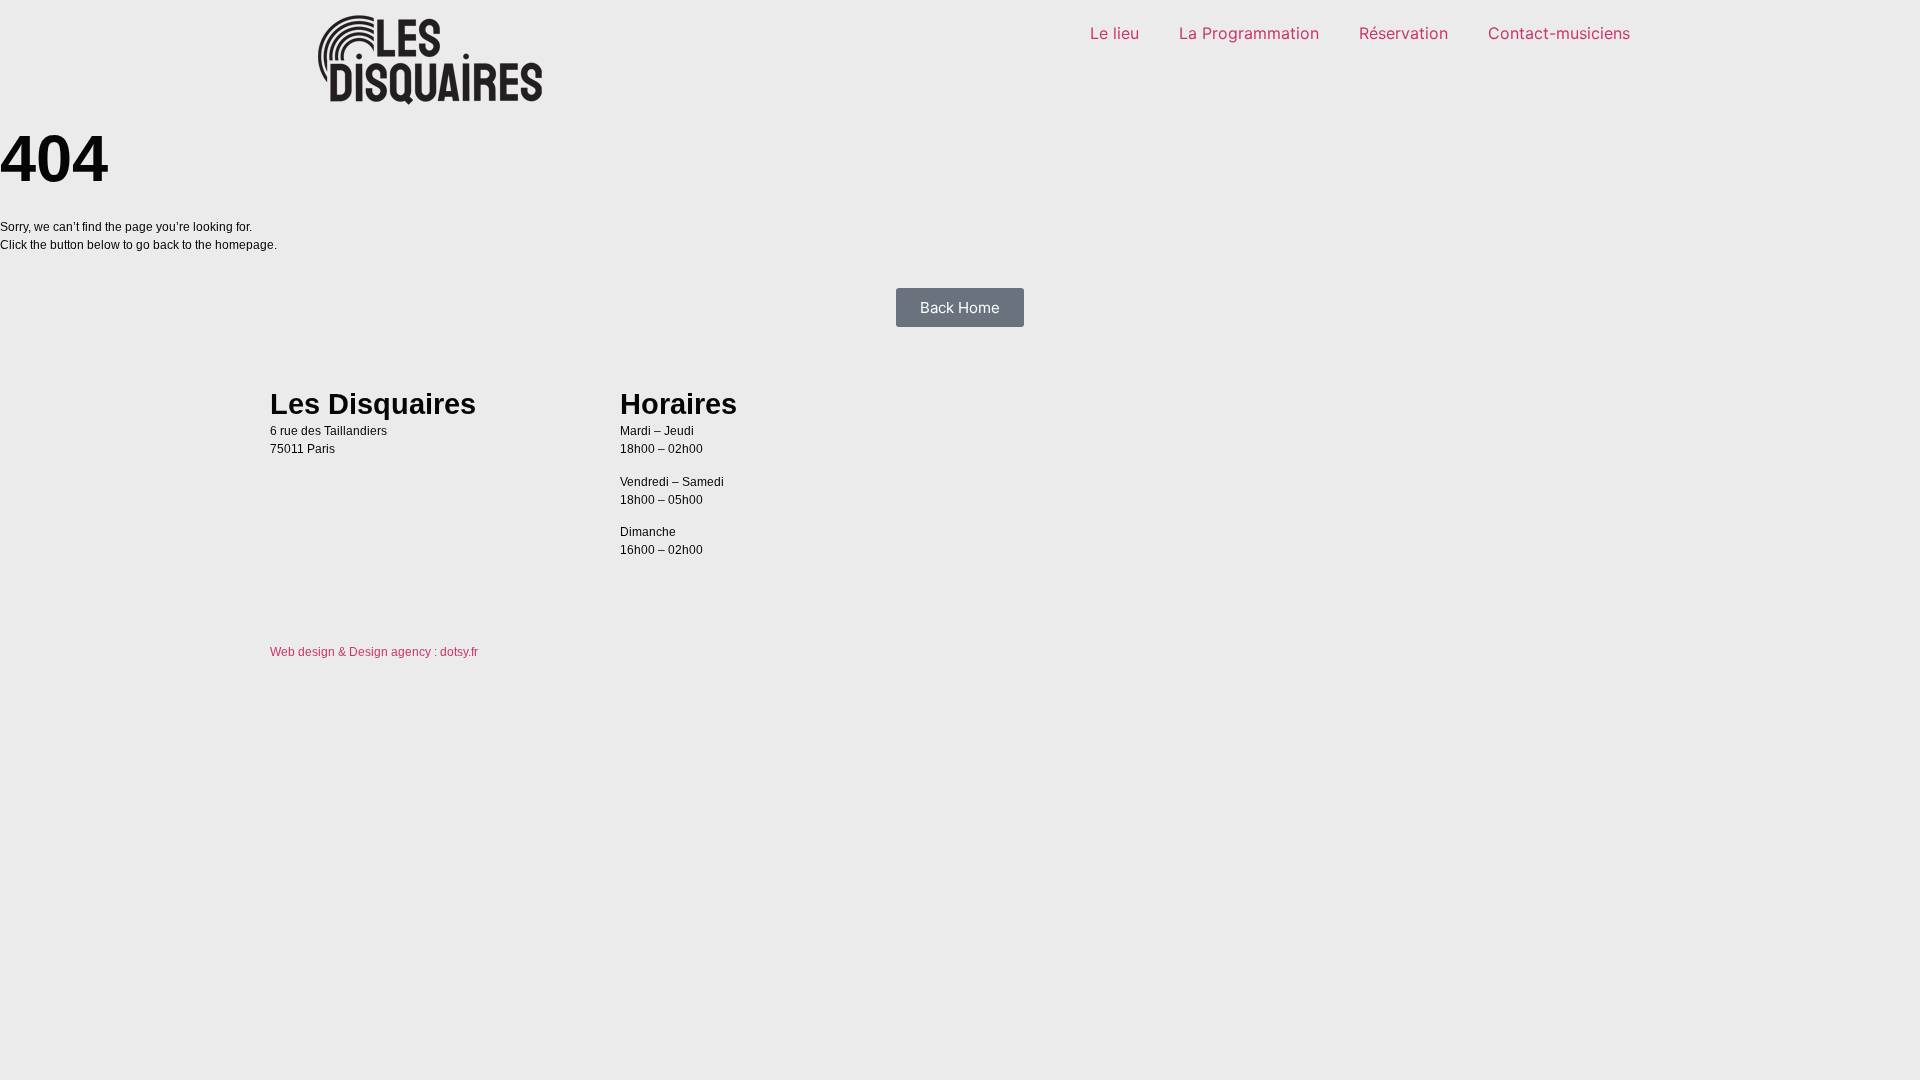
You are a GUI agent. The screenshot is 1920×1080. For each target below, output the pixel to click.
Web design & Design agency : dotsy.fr (374, 652)
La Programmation (1249, 33)
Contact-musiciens (1559, 33)
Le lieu (1114, 33)
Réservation (1403, 33)
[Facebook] (1570, 412)
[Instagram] (1625, 412)
